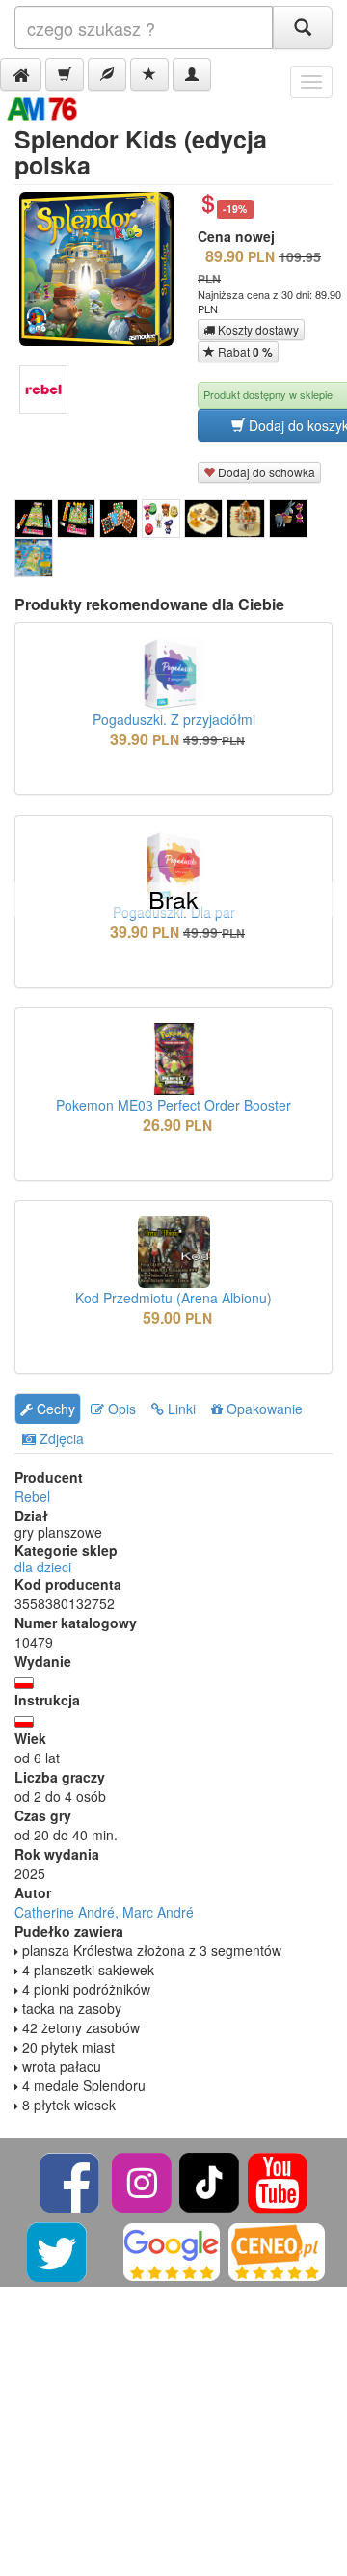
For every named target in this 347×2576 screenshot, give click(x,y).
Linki (180, 1409)
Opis (120, 1409)
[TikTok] (209, 2180)
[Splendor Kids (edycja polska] (34, 519)
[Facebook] (71, 2180)
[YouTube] (278, 2180)
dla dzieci (43, 1567)
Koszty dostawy (257, 329)
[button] (21, 74)
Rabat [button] (244, 352)
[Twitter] (58, 2250)
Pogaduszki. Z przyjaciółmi (174, 719)
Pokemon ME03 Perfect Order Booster (173, 1105)
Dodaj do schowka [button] (265, 472)
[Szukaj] (303, 27)
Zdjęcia (60, 1438)
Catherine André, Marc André (104, 1912)
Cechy (54, 1409)
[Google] (172, 2250)
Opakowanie (263, 1409)
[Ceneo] (277, 2250)
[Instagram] (143, 2180)
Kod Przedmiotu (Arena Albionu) (173, 1298)
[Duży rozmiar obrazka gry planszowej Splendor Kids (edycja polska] (104, 269)
